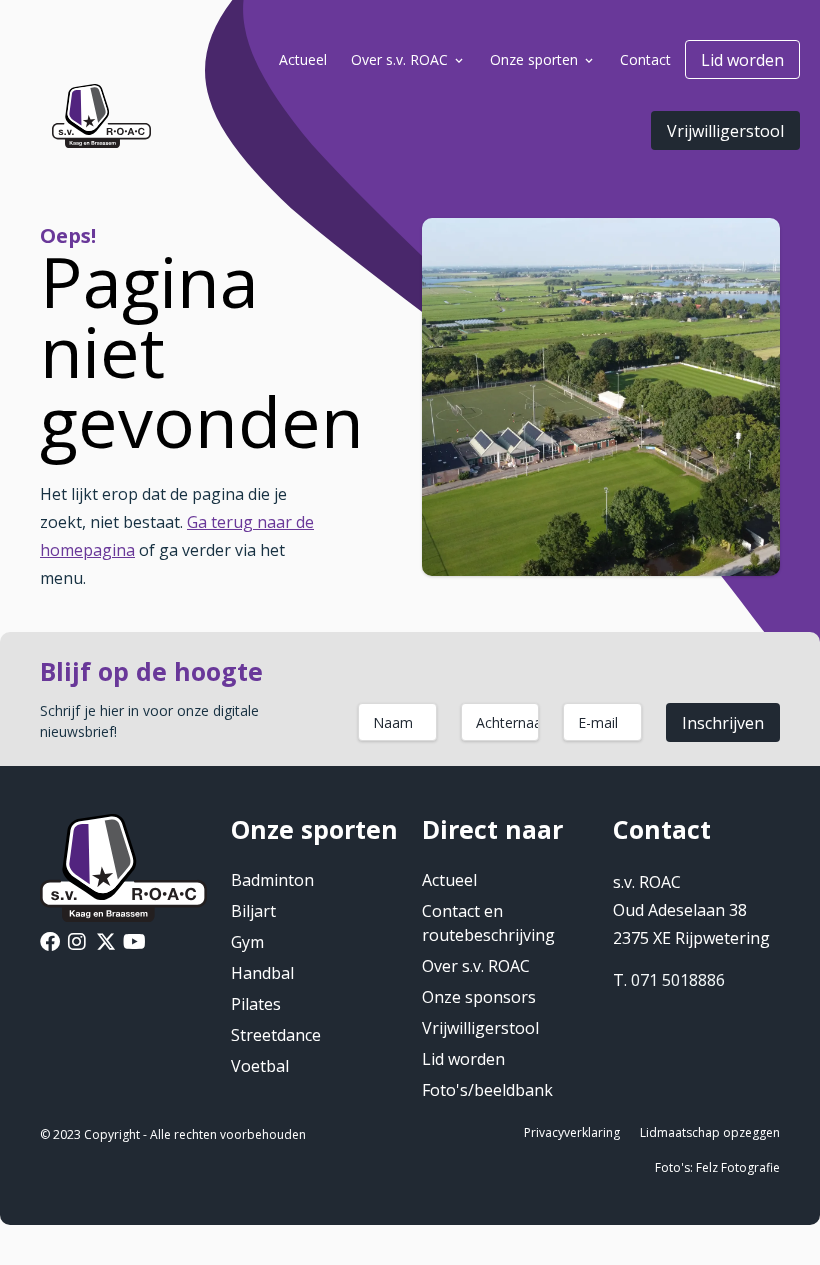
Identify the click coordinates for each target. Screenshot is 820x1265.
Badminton (272, 880)
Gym (247, 942)
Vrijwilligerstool (725, 131)
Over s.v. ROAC (476, 966)
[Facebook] (50, 944)
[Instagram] (77, 944)
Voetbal (260, 1066)
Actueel (449, 880)
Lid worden (742, 60)
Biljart (253, 911)
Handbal (262, 973)
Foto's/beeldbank (487, 1090)
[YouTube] (134, 944)
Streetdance (276, 1035)
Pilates (256, 1004)
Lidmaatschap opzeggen (710, 1132)
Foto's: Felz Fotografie (717, 1167)
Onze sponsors (479, 997)
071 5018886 (678, 980)
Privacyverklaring (572, 1132)
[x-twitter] (106, 944)
